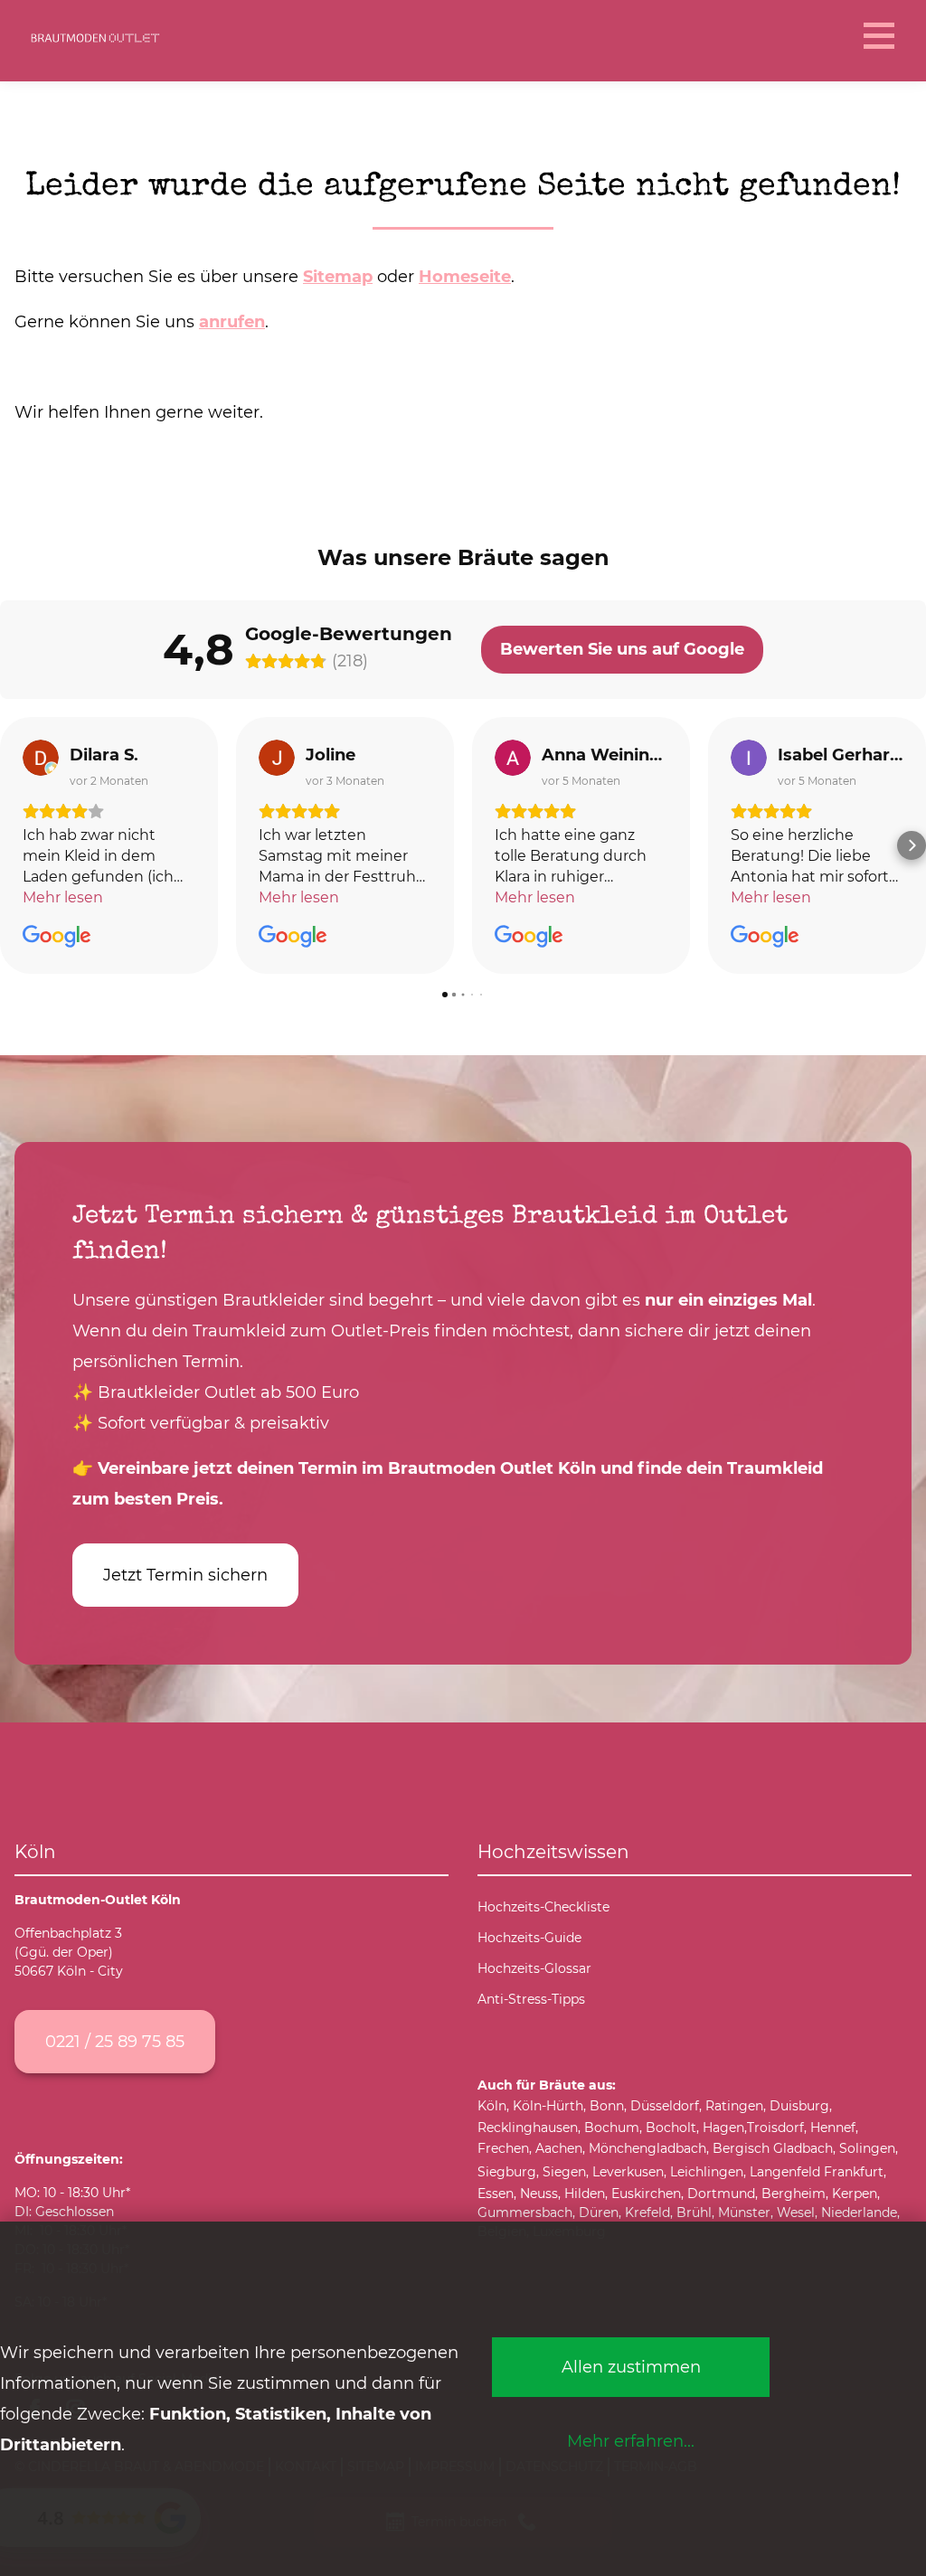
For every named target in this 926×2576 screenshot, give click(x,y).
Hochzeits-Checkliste (543, 1907)
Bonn (607, 2106)
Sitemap (338, 276)
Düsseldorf (665, 2106)
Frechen (503, 2148)
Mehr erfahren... (631, 2441)
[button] (14, 845)
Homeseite (465, 276)
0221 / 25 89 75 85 (115, 2041)
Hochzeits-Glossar (534, 1968)
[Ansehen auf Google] (41, 758)
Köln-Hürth (548, 2106)
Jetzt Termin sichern (185, 1575)
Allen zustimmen (631, 2367)
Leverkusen (628, 2172)
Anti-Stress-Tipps (531, 1999)
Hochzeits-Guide (529, 1938)
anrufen (232, 321)
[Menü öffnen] (877, 36)
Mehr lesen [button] (63, 897)
